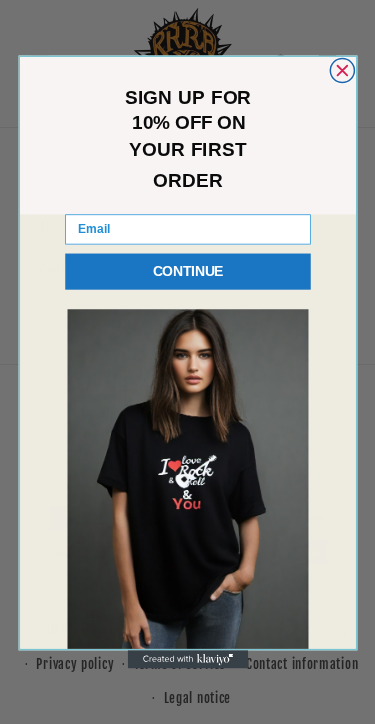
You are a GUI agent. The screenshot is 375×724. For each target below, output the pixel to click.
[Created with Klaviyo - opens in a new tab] (187, 659)
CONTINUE (187, 271)
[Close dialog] (342, 71)
